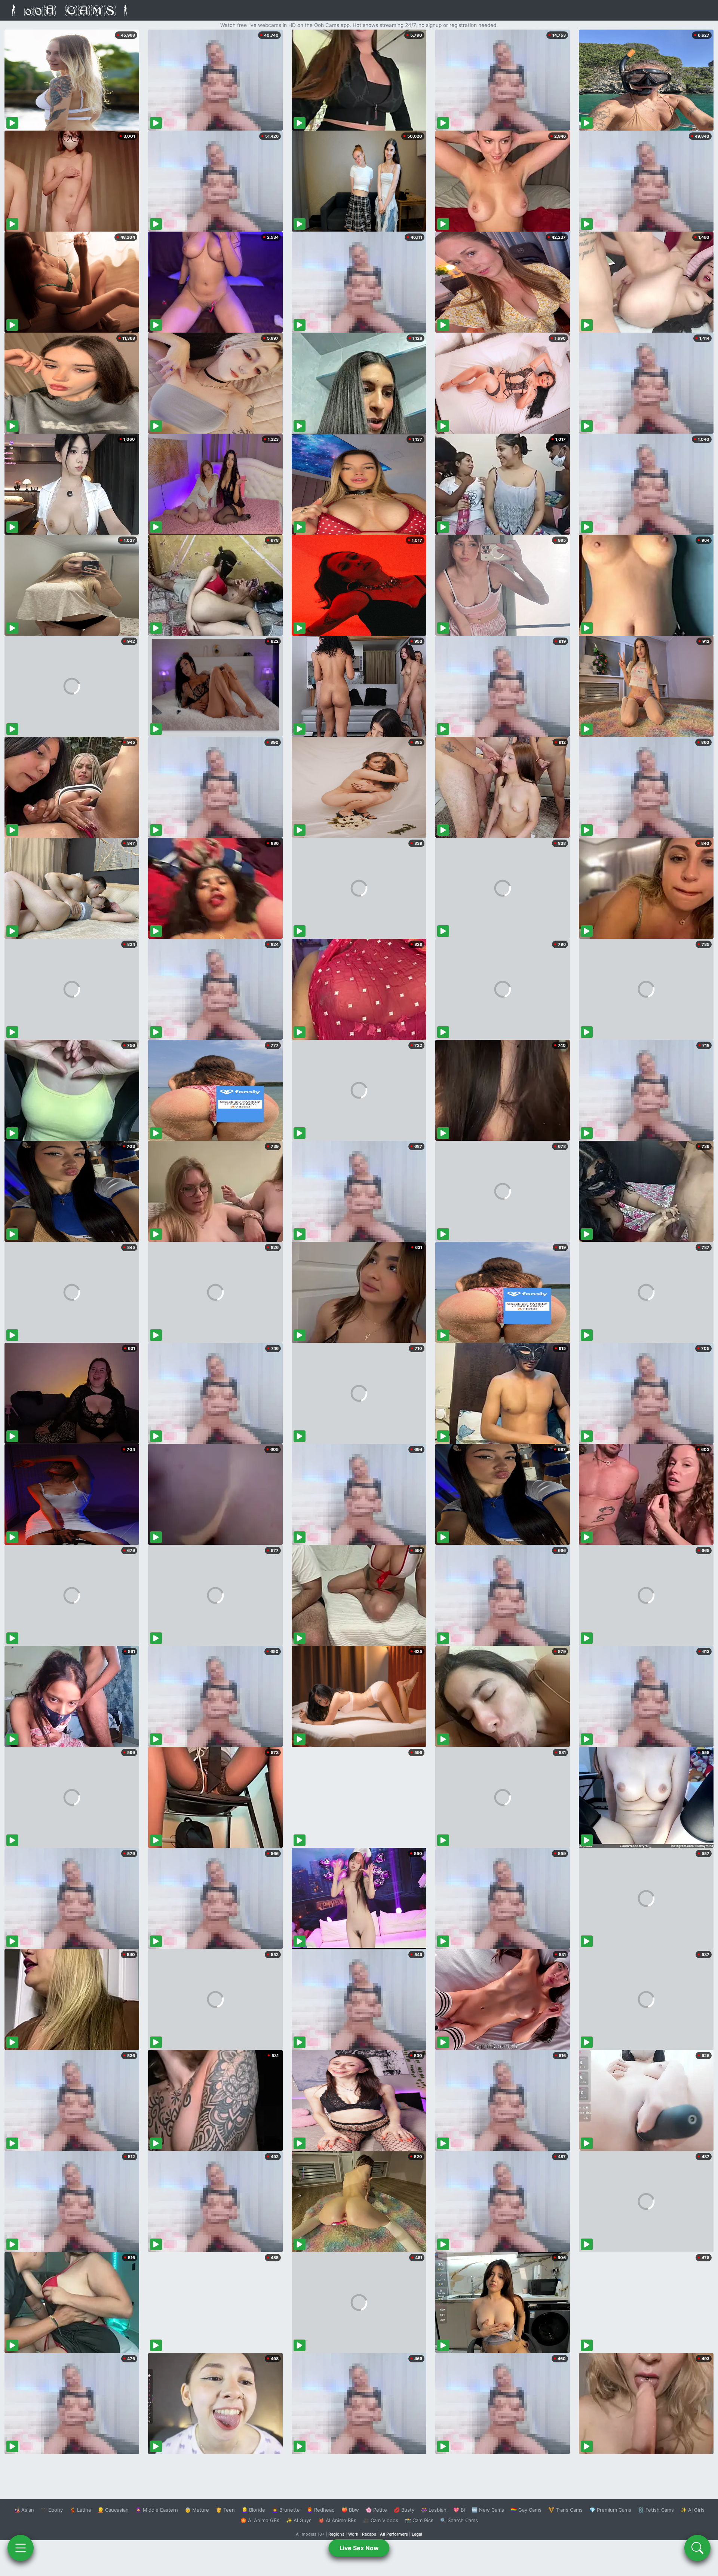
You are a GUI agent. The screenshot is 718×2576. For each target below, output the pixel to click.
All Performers (394, 2534)
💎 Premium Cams (610, 2510)
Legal (417, 2534)
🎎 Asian (24, 2510)
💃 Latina (80, 2510)
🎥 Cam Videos (381, 2520)
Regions (336, 2534)
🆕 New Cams (488, 2510)
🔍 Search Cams (459, 2520)
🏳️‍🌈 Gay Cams (526, 2510)
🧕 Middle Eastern (157, 2510)
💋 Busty (404, 2510)
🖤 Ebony (52, 2510)
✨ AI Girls (693, 2510)
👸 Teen (225, 2510)
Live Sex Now (359, 2548)
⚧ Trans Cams (565, 2510)
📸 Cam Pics (419, 2520)
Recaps (369, 2534)
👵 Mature (197, 2510)
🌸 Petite (376, 2510)
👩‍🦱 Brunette (286, 2510)
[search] (697, 2548)
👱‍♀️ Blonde (253, 2510)
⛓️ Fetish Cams (656, 2510)
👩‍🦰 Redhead (321, 2510)
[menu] (21, 2548)
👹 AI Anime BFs (337, 2520)
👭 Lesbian (434, 2510)
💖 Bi (459, 2510)
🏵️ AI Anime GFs (260, 2520)
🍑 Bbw (350, 2510)
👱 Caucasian (113, 2510)
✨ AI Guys (299, 2520)
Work (353, 2534)
